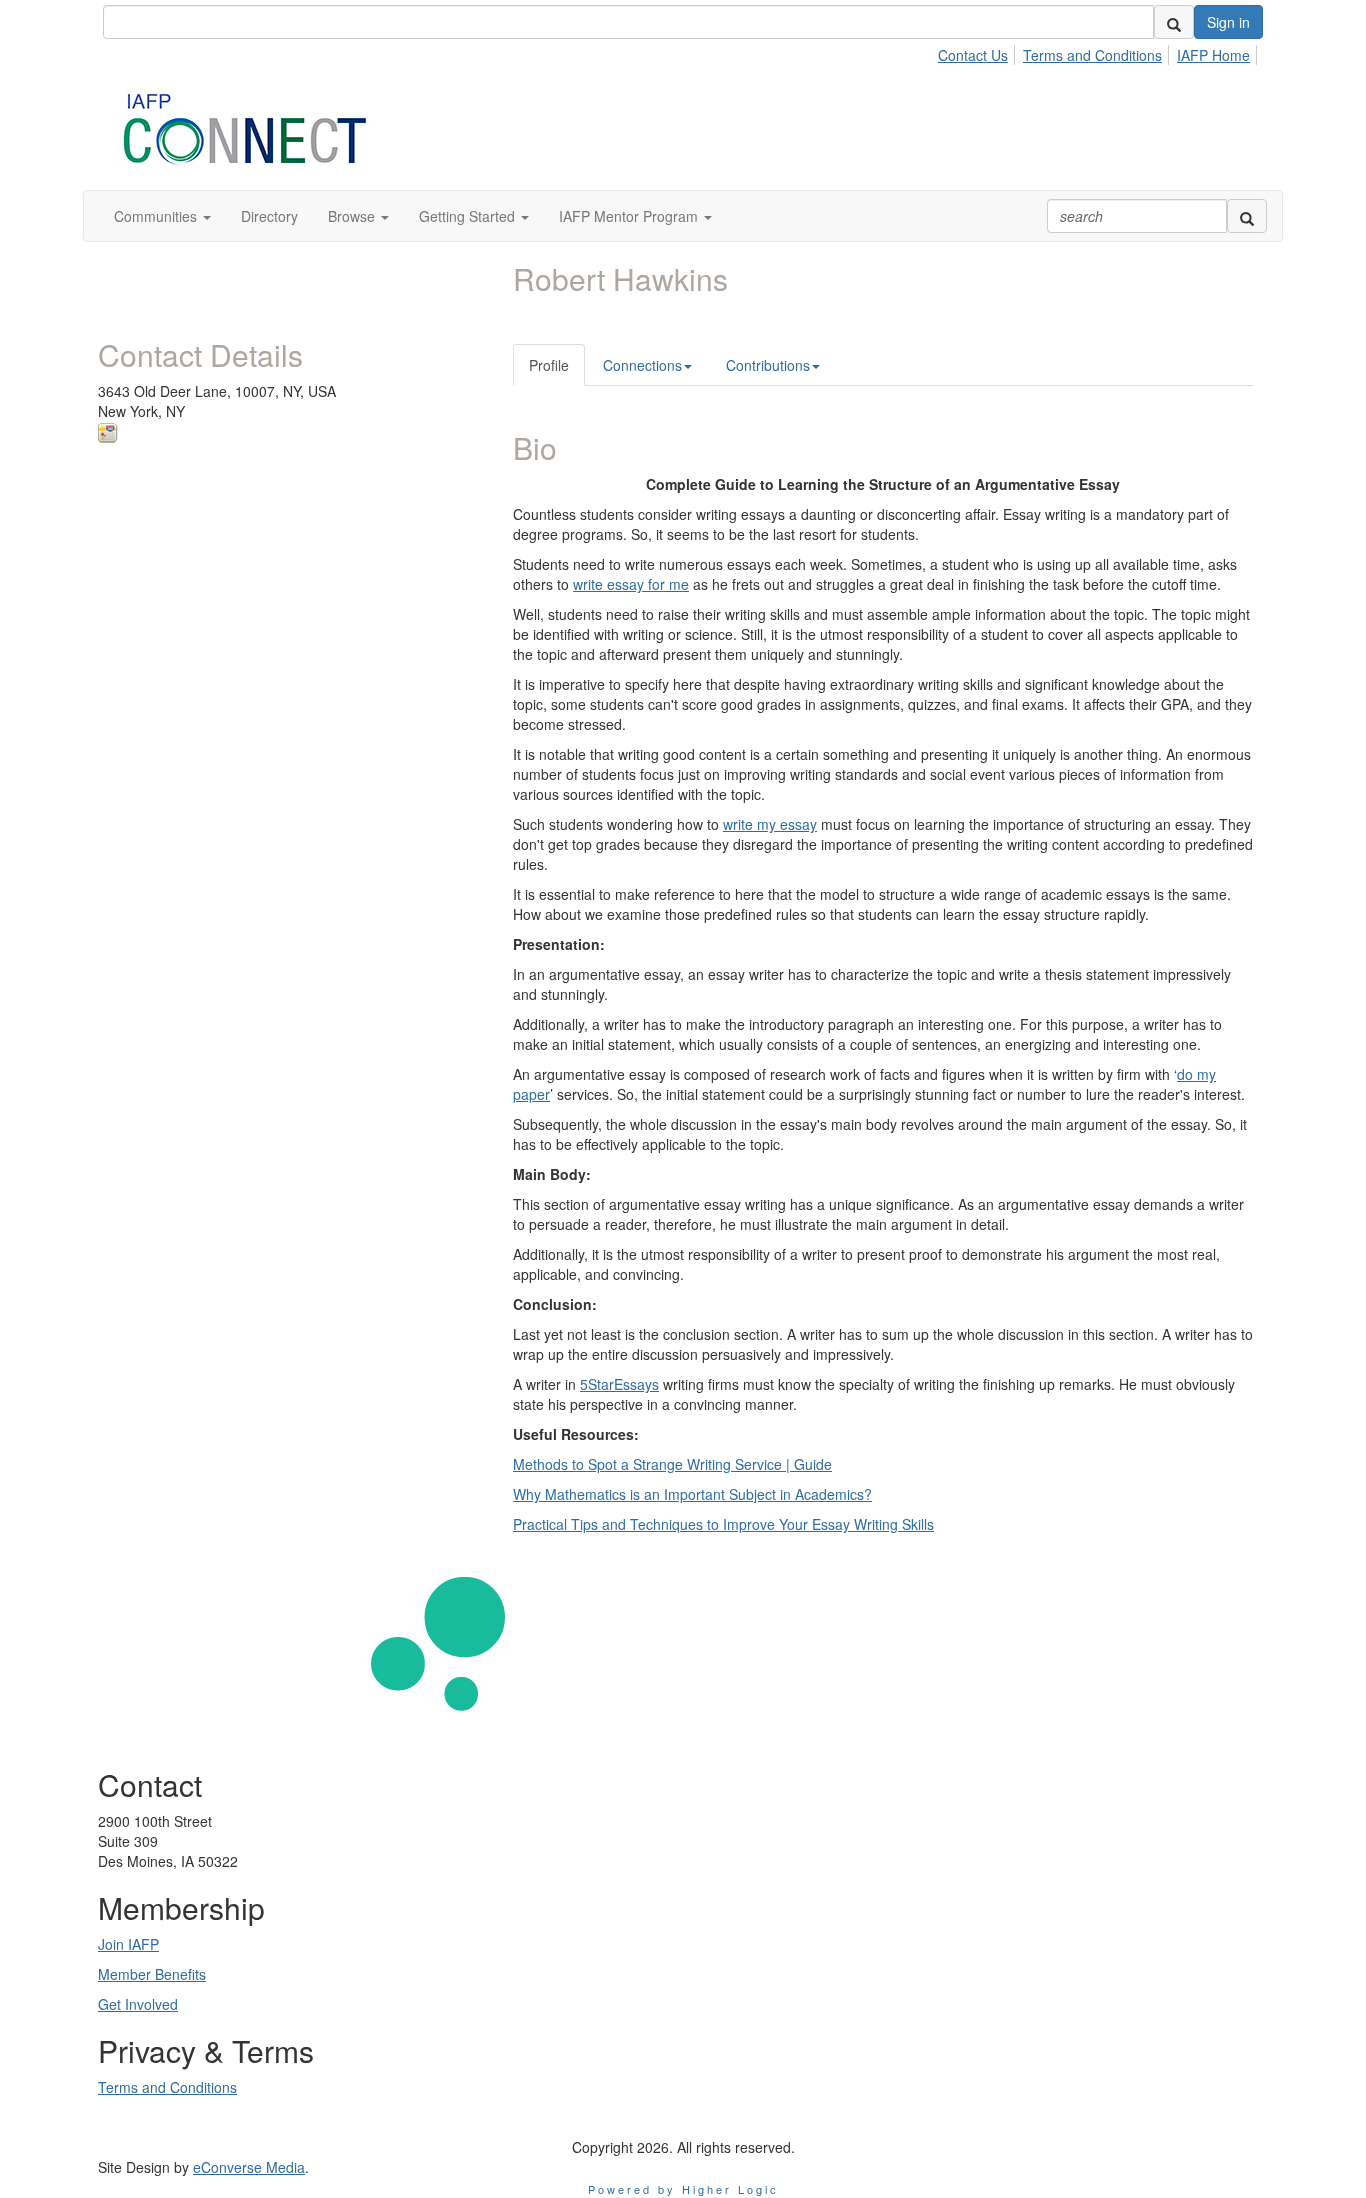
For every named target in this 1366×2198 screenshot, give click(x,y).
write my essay (770, 824)
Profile (549, 365)
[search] (1174, 22)
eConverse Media (249, 2167)
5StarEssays (619, 1384)
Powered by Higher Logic (683, 2189)
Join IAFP (128, 1944)
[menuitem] (978, 52)
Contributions (768, 365)
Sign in (1228, 22)
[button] (162, 216)
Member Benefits (152, 1974)
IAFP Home (1213, 55)
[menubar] (1099, 52)
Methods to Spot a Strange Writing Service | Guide (672, 1464)
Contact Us (973, 55)
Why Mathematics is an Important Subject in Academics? (692, 1494)
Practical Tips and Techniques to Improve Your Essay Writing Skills (723, 1524)
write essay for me (631, 584)
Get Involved (138, 2004)
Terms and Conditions (1092, 55)
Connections (642, 365)
